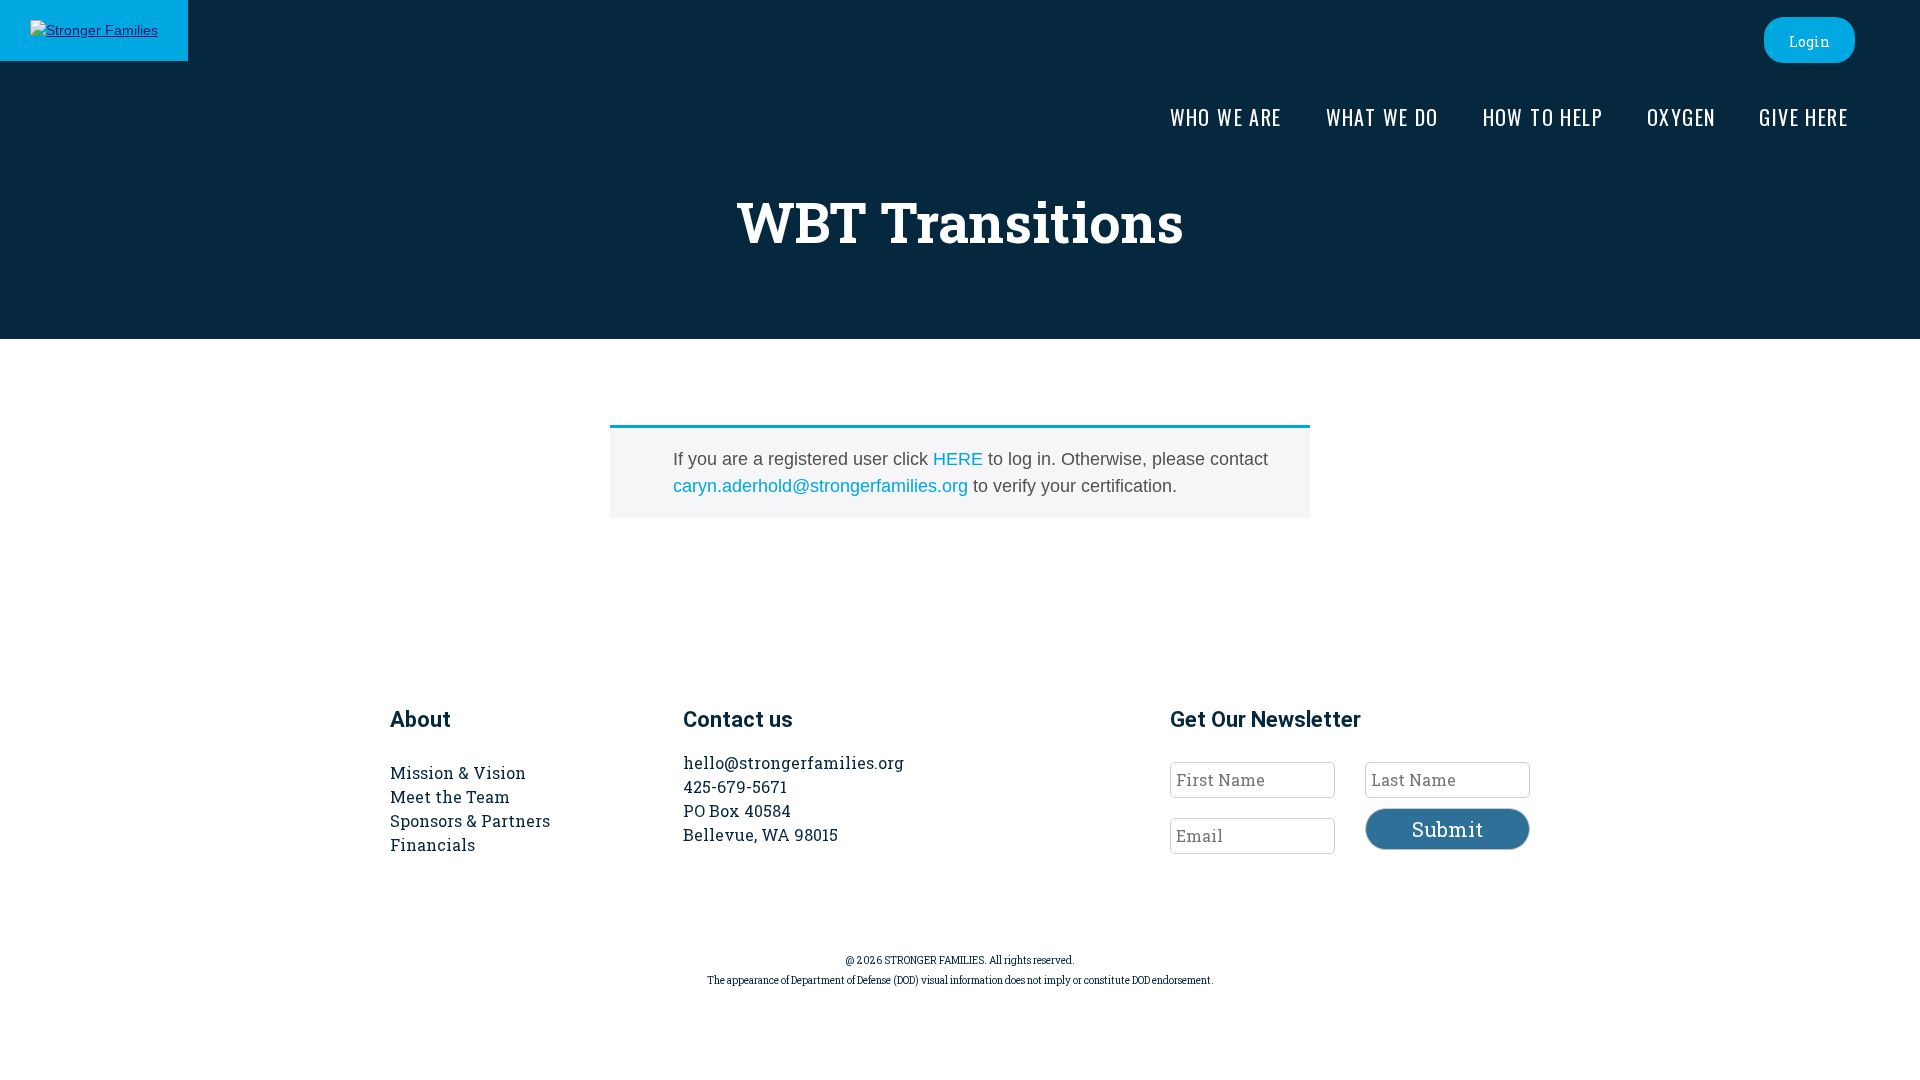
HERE (958, 459)
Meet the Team (450, 796)
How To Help (1543, 117)
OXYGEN (1681, 117)
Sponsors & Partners (470, 820)
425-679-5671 (735, 786)
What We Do (1382, 117)
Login (1809, 41)
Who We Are (1226, 117)
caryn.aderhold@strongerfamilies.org (820, 486)
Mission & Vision (458, 772)
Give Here (1803, 117)
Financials (432, 844)
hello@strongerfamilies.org (793, 762)
